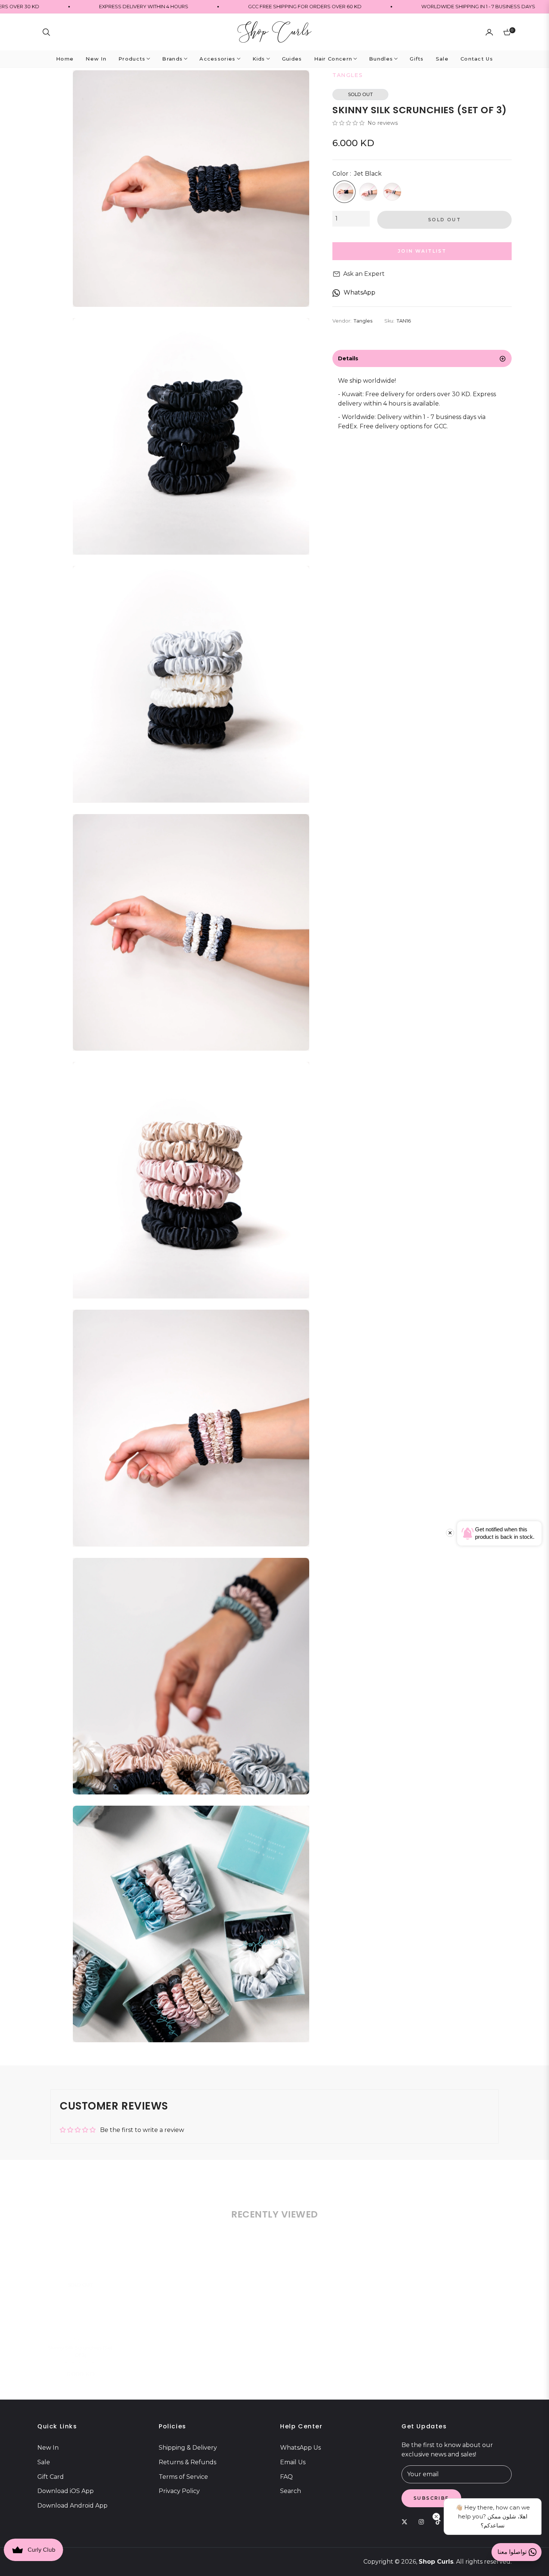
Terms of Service (183, 2477)
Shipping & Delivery (188, 2448)
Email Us (293, 2462)
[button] (46, 32)
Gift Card (51, 2477)
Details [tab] (348, 358)
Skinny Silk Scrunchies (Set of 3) (80, 2340)
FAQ (286, 2477)
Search (291, 2491)
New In (48, 2448)
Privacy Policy (179, 2491)
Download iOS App (66, 2491)
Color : (357, 174)
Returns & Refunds (187, 2462)
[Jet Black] (344, 192)
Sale (44, 2462)
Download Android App (72, 2506)
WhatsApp (359, 292)
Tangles (80, 2328)
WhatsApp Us (300, 2448)
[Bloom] (368, 192)
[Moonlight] (392, 192)
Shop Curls (436, 2562)
